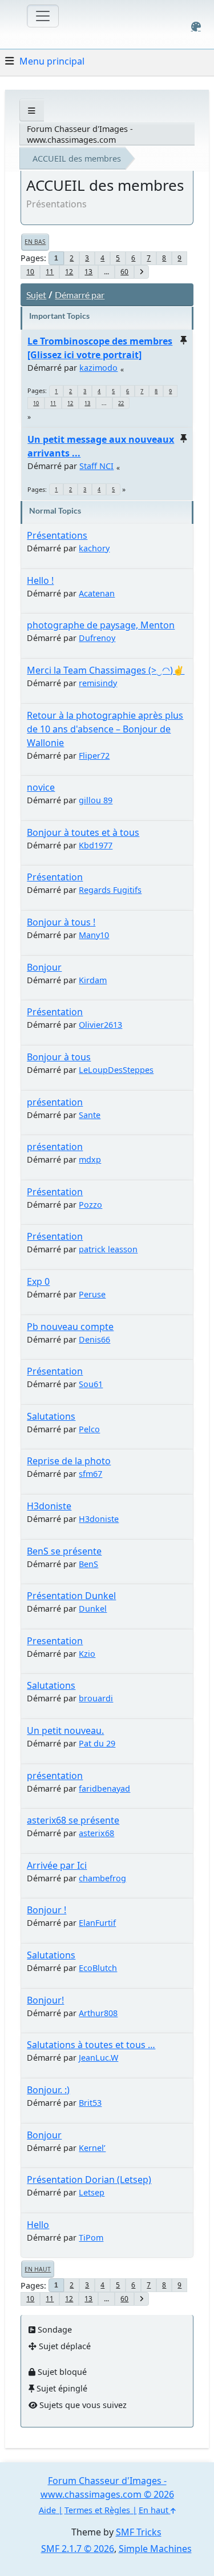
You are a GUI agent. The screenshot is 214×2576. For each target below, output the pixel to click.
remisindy (98, 683)
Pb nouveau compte (70, 1327)
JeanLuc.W (98, 2058)
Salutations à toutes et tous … (91, 2045)
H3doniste (49, 1506)
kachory (94, 548)
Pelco (89, 1429)
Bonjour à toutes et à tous (83, 832)
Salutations (51, 1416)
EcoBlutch (98, 1968)
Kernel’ (92, 2148)
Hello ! (40, 580)
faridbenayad (104, 1788)
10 (30, 272)
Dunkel (93, 1609)
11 (50, 272)
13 (88, 272)
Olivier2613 (100, 1025)
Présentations (57, 535)
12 (69, 272)
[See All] (32, 111)
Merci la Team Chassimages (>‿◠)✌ (106, 670)
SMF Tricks (139, 2532)
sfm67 (90, 1474)
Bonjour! (45, 2000)
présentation (55, 1102)
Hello (38, 2225)
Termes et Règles (97, 2510)
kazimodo (98, 368)
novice (41, 787)
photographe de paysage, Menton (101, 625)
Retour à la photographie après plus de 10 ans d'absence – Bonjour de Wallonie (105, 729)
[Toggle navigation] (43, 16)
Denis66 (94, 1339)
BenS (88, 1564)
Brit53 (90, 2103)
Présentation (55, 877)
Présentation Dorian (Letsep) (89, 2180)
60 (124, 272)
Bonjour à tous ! (61, 922)
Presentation (55, 1641)
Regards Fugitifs (110, 890)
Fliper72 (94, 756)
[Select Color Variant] (196, 27)
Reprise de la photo (69, 1461)
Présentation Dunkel (71, 1596)
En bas (35, 242)
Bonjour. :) (48, 2090)
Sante (90, 1115)
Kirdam (93, 980)
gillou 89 (96, 800)
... (106, 272)
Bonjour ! (47, 1910)
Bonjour (44, 967)
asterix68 (96, 1833)
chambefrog (102, 1878)
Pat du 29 (97, 1743)
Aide (47, 2510)
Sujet (36, 295)
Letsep (92, 2192)
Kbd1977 (96, 845)
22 (121, 403)
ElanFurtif (97, 1923)
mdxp (90, 1159)
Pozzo (90, 1205)
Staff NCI (96, 466)
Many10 (94, 935)
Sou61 (91, 1384)
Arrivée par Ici (57, 1865)
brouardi (96, 1698)
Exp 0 (38, 1281)
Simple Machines (155, 2549)
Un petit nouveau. (65, 1730)
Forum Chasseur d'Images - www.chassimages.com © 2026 (107, 2487)
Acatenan (97, 593)
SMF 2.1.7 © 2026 (78, 2549)
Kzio (87, 1654)
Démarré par (80, 295)
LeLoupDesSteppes (116, 1070)
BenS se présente (64, 1551)
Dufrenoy (97, 638)
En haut (38, 2269)
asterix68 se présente (73, 1820)
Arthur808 (98, 2013)
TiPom (91, 2238)
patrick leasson (108, 1249)
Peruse (92, 1294)
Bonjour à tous (59, 1057)
